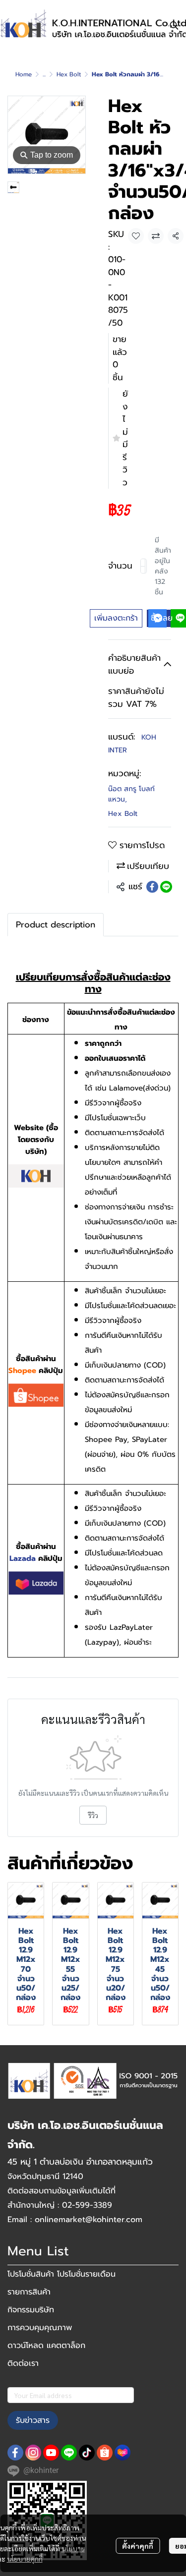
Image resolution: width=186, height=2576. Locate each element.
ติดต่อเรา (23, 2363)
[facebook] (15, 2453)
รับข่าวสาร (33, 2420)
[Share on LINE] (166, 887)
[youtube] (51, 2453)
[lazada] (123, 2453)
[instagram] (33, 2453)
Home (24, 74)
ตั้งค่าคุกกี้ (138, 2546)
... (44, 74)
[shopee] (105, 2453)
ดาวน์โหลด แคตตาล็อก (46, 2346)
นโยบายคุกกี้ (25, 2559)
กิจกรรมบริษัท (31, 2310)
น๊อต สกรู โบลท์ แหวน (131, 794)
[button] (174, 25)
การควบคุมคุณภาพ (40, 2328)
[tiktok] (87, 2453)
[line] (69, 2453)
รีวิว (93, 1815)
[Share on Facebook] (152, 887)
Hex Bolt (69, 74)
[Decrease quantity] (143, 566)
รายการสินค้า (29, 2292)
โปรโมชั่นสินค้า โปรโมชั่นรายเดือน (62, 2274)
